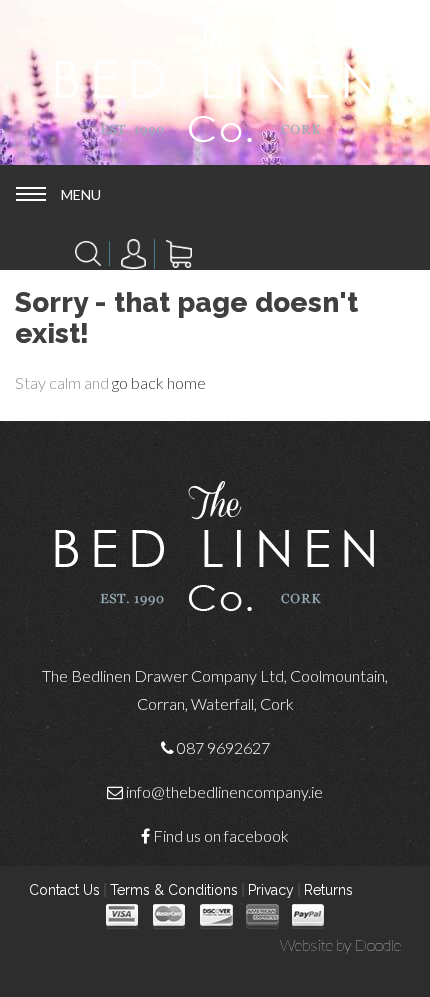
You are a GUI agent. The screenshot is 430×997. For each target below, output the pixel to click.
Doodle (377, 944)
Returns (328, 890)
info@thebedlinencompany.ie (224, 791)
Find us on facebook (221, 835)
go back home (159, 382)
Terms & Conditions (174, 890)
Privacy (271, 890)
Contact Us (64, 890)
